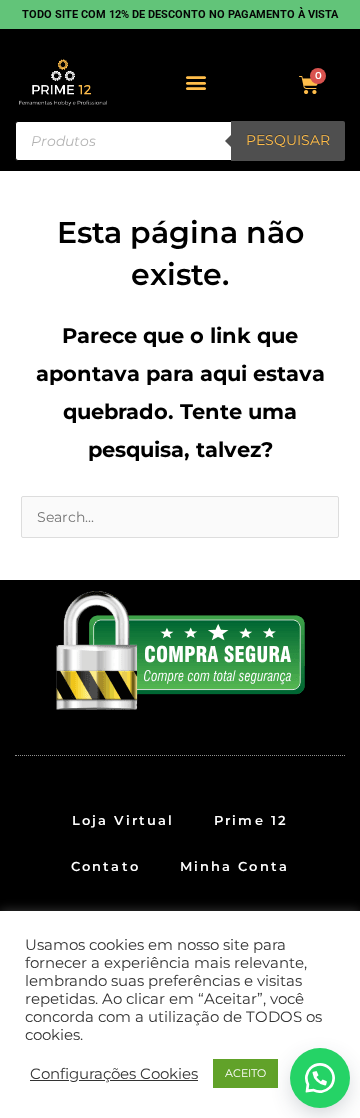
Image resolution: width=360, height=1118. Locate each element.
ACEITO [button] (245, 1073)
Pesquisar (288, 140)
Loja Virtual (123, 820)
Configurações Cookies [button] (114, 1074)
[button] (196, 82)
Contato (105, 866)
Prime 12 (251, 820)
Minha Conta (234, 866)
